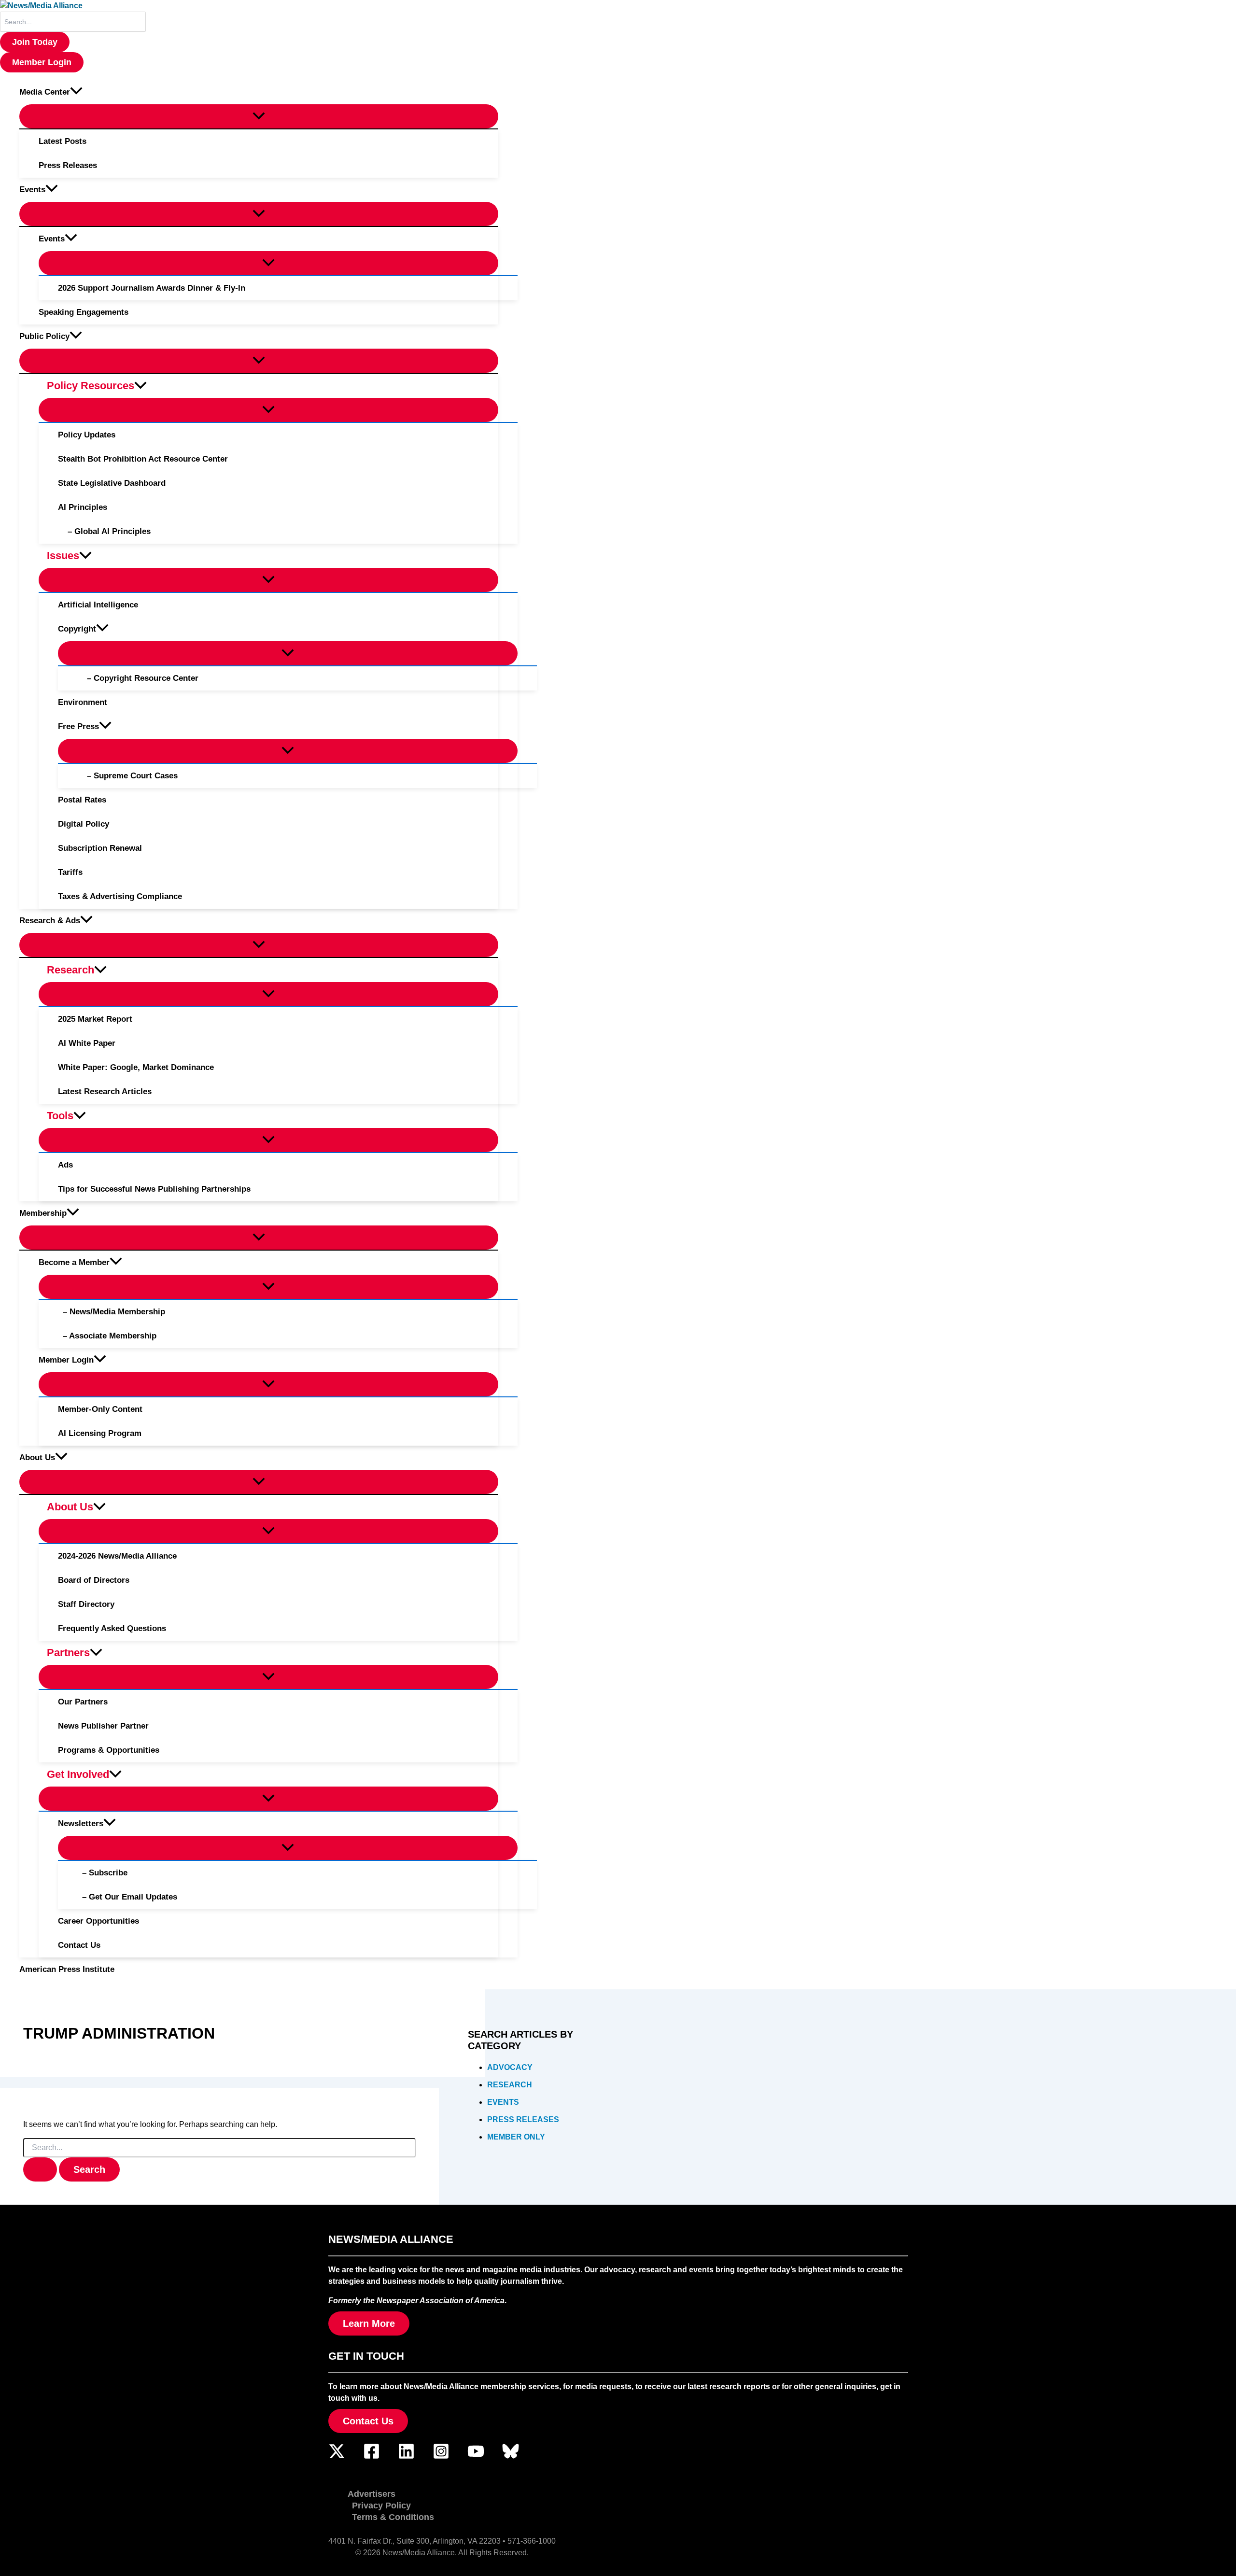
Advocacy (510, 2067)
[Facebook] (372, 2457)
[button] (35, 42)
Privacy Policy (381, 2506)
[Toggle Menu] (259, 116)
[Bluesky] (511, 2457)
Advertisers (372, 2494)
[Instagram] (441, 2457)
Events (503, 2102)
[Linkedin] (406, 2457)
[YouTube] (476, 2457)
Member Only (516, 2137)
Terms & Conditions (393, 2517)
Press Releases (523, 2119)
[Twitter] (337, 2457)
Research (510, 2085)
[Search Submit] (40, 2169)
